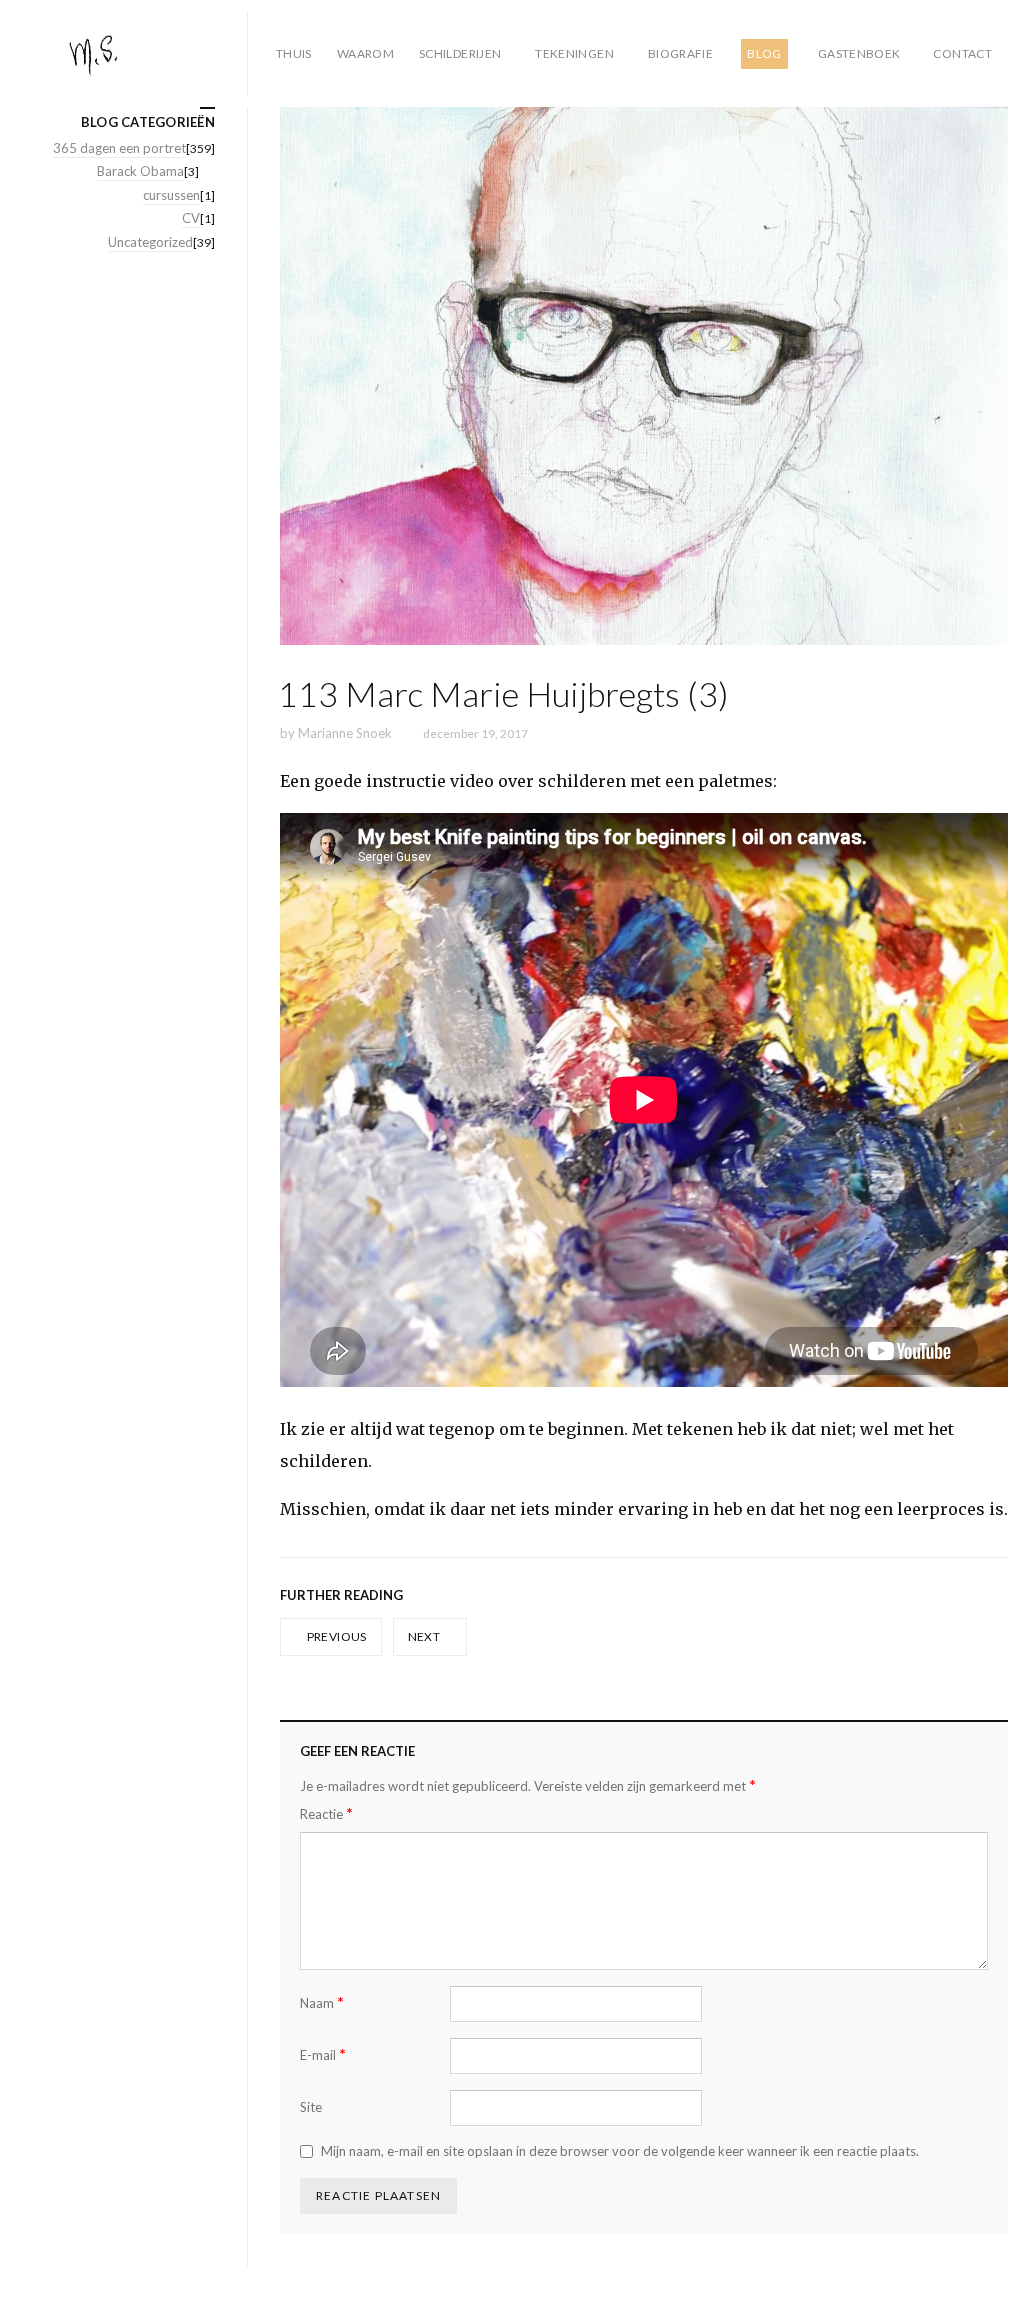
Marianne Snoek (345, 733)
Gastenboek (859, 53)
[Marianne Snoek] (132, 53)
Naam (322, 2002)
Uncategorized (150, 242)
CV (191, 218)
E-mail (323, 2054)
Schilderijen (460, 53)
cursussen (171, 195)
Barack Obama (140, 171)
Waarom (365, 53)
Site (311, 2107)
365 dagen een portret (119, 148)
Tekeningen (574, 53)
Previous (335, 1636)
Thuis (294, 53)
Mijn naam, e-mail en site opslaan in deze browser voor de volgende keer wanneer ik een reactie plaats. (620, 2151)
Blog (764, 53)
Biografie (680, 53)
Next (425, 1636)
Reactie (326, 1813)
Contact (962, 53)
